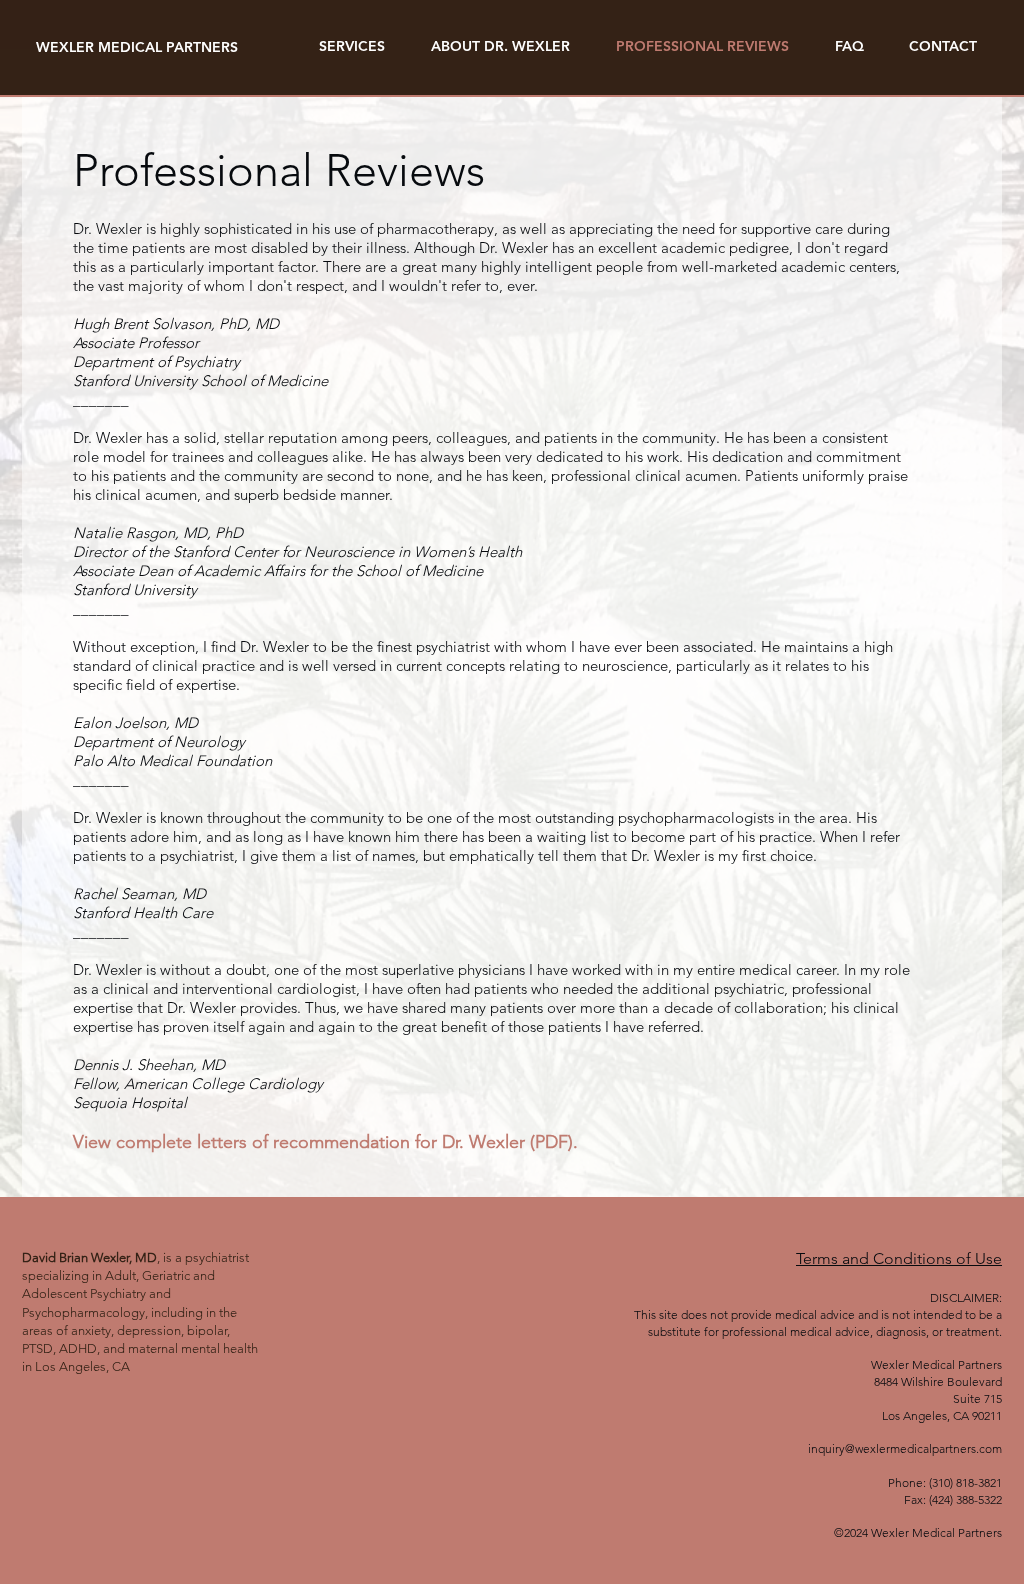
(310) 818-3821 (965, 1482)
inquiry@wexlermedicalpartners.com (905, 1448)
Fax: (915, 1499)
